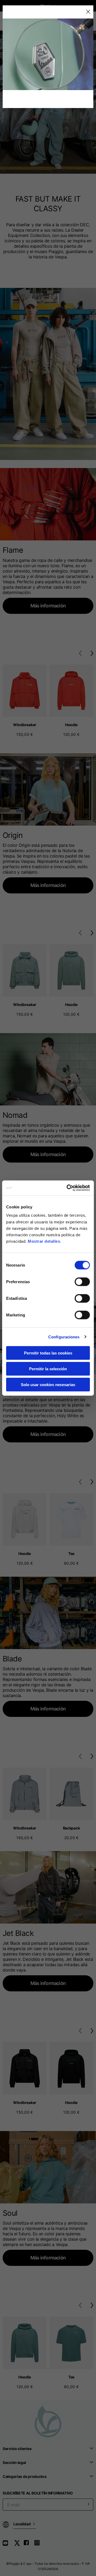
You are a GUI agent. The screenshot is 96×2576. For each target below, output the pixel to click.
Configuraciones (64, 1337)
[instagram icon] (39, 2545)
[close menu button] (88, 12)
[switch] (82, 1282)
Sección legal (14, 2462)
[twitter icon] (19, 2545)
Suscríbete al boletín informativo (38, 2493)
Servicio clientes (17, 2449)
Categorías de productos (25, 2476)
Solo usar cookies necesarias (48, 1384)
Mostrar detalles (44, 1241)
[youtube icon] (9, 2545)
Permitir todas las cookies (48, 1353)
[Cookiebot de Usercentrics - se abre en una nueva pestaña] (68, 1188)
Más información (48, 606)
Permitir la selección (48, 1369)
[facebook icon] (29, 2545)
